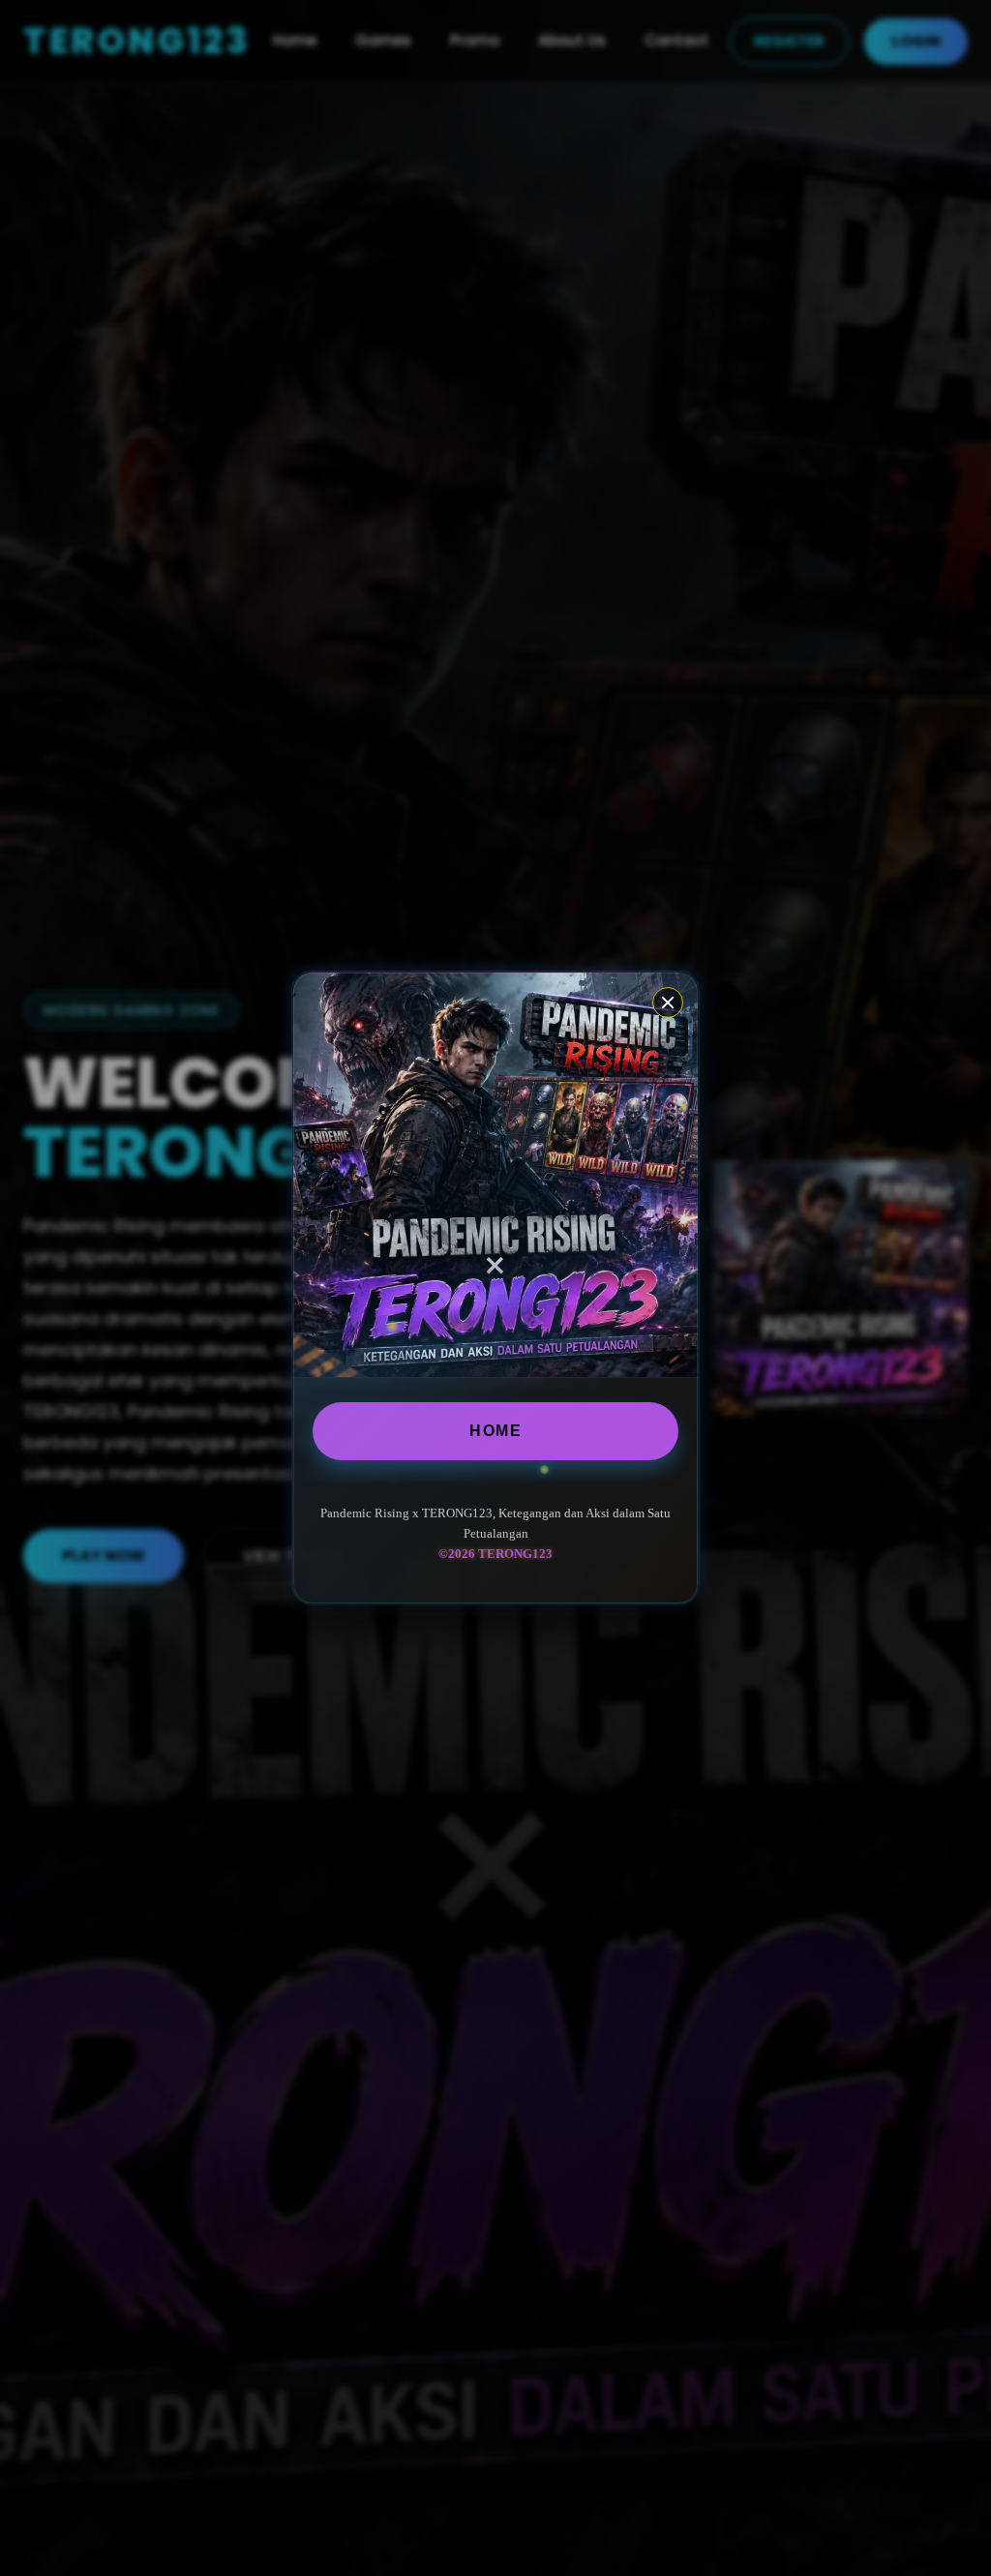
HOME (495, 1431)
